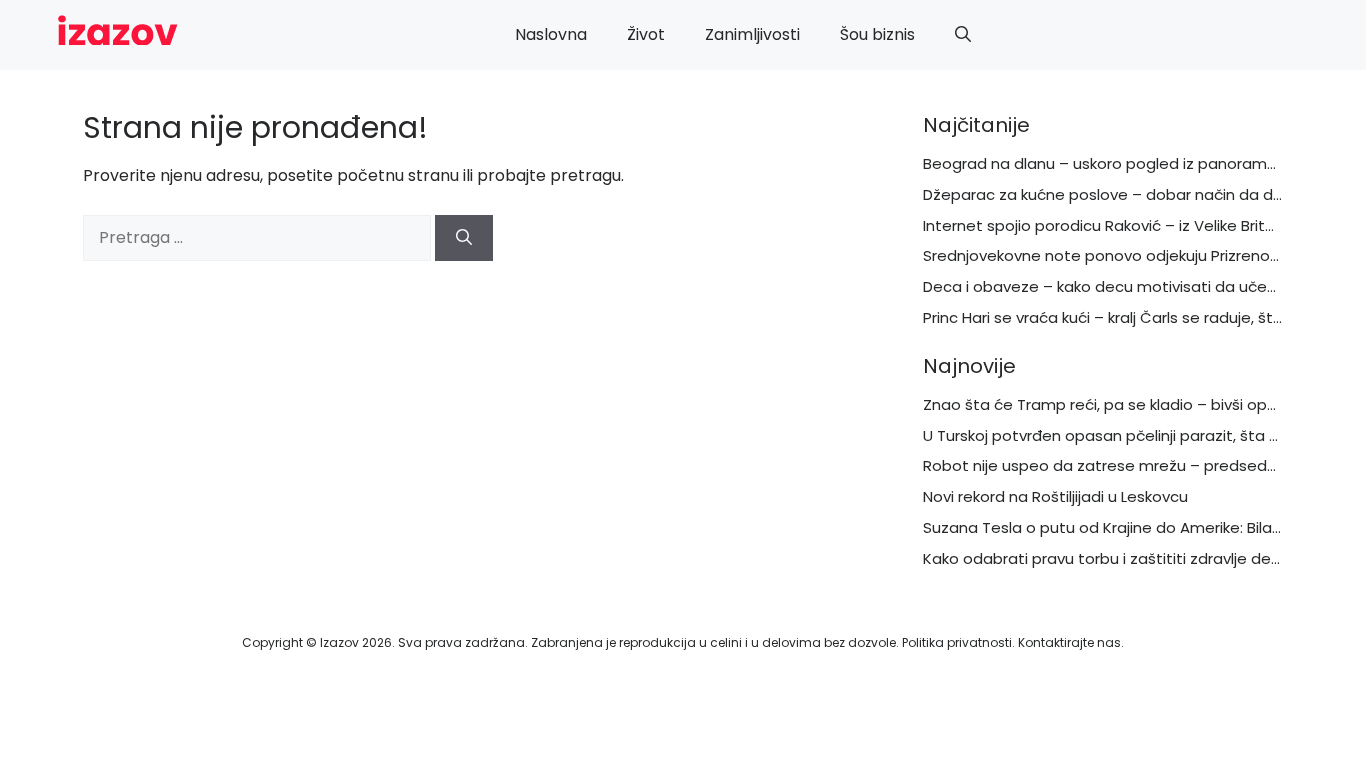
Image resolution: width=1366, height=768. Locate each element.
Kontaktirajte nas (1069, 642)
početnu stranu (398, 175)
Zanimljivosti (752, 34)
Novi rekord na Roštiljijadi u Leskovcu (1055, 496)
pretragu (585, 175)
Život (646, 34)
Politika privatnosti (957, 642)
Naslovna (551, 34)
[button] (963, 35)
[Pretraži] (464, 238)
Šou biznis (877, 34)
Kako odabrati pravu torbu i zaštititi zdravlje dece (1106, 558)
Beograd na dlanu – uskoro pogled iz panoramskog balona (1140, 163)
